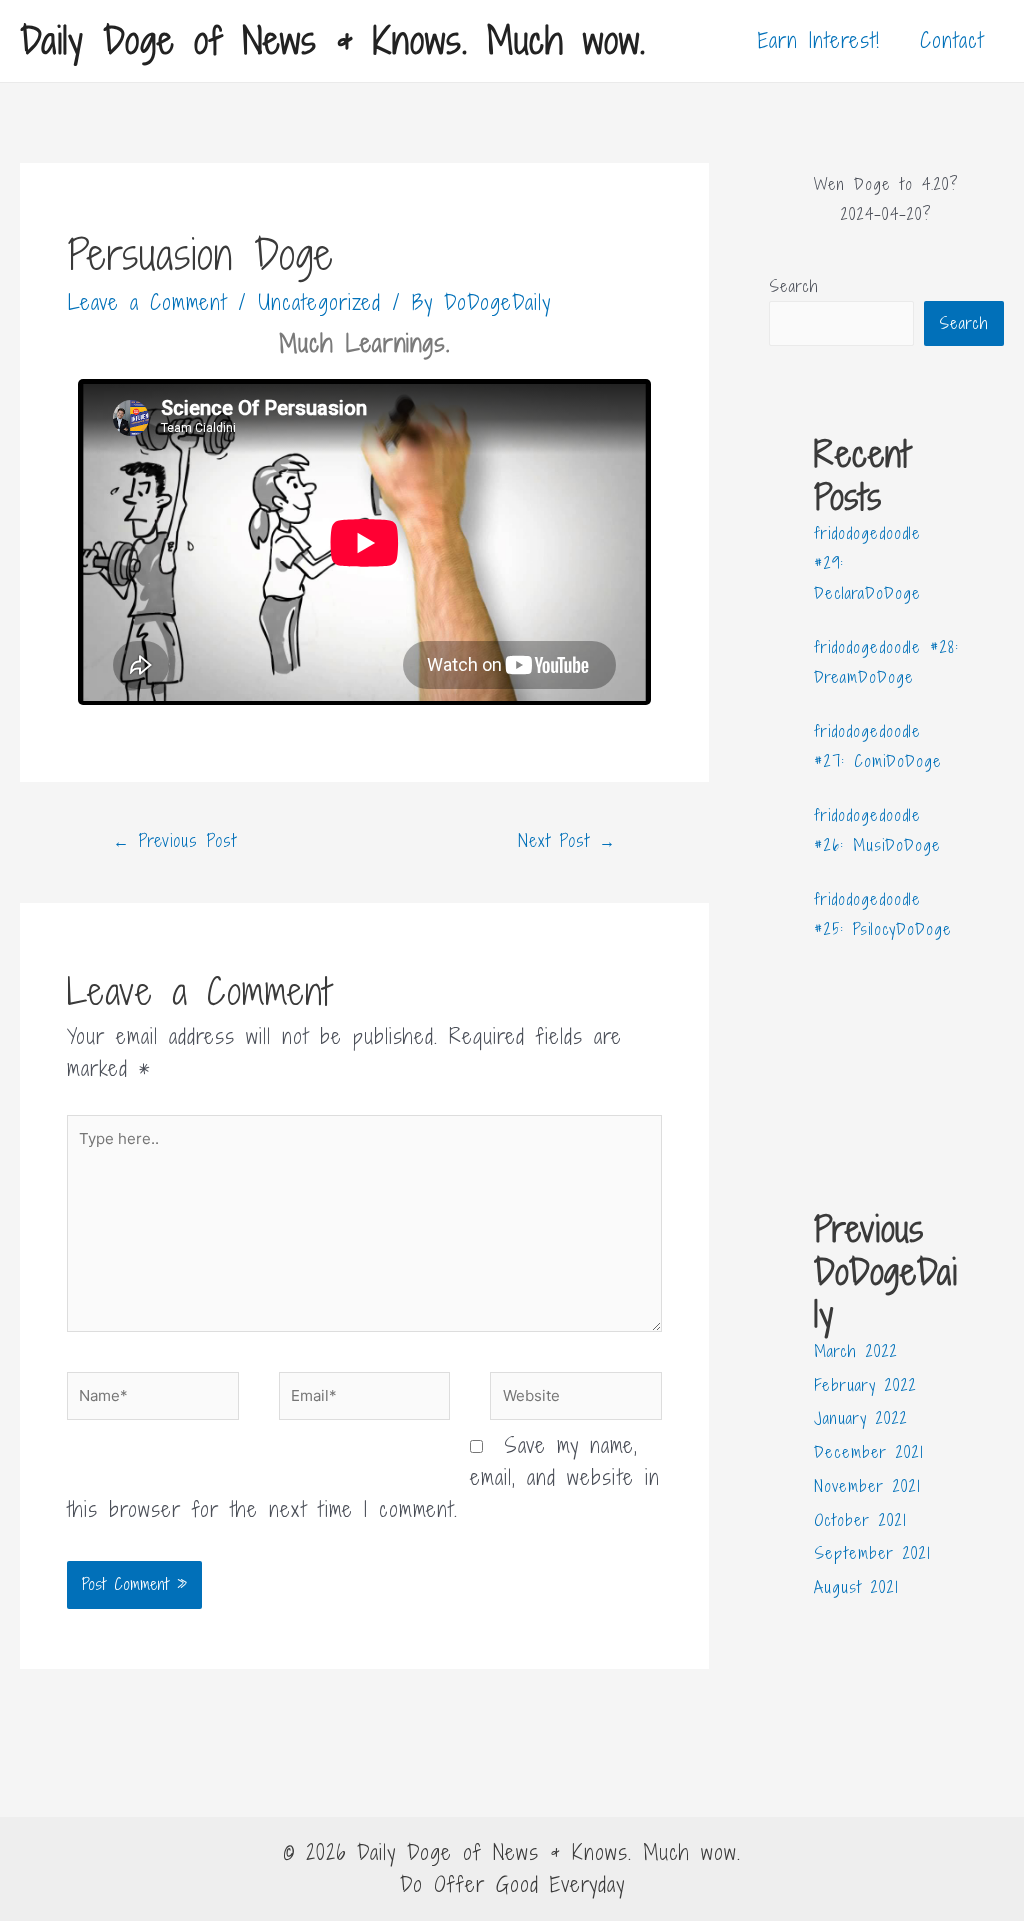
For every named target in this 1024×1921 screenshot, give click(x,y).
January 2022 (861, 1418)
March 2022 (856, 1351)
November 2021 (867, 1486)
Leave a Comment (147, 302)
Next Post (567, 840)
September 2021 (872, 1553)
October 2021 (860, 1520)
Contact (952, 40)
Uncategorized (319, 302)
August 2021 (856, 1587)
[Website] (576, 1399)
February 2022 (865, 1385)
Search (794, 286)
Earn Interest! (819, 40)
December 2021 (869, 1452)
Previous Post (175, 840)
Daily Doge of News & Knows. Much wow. (333, 40)
